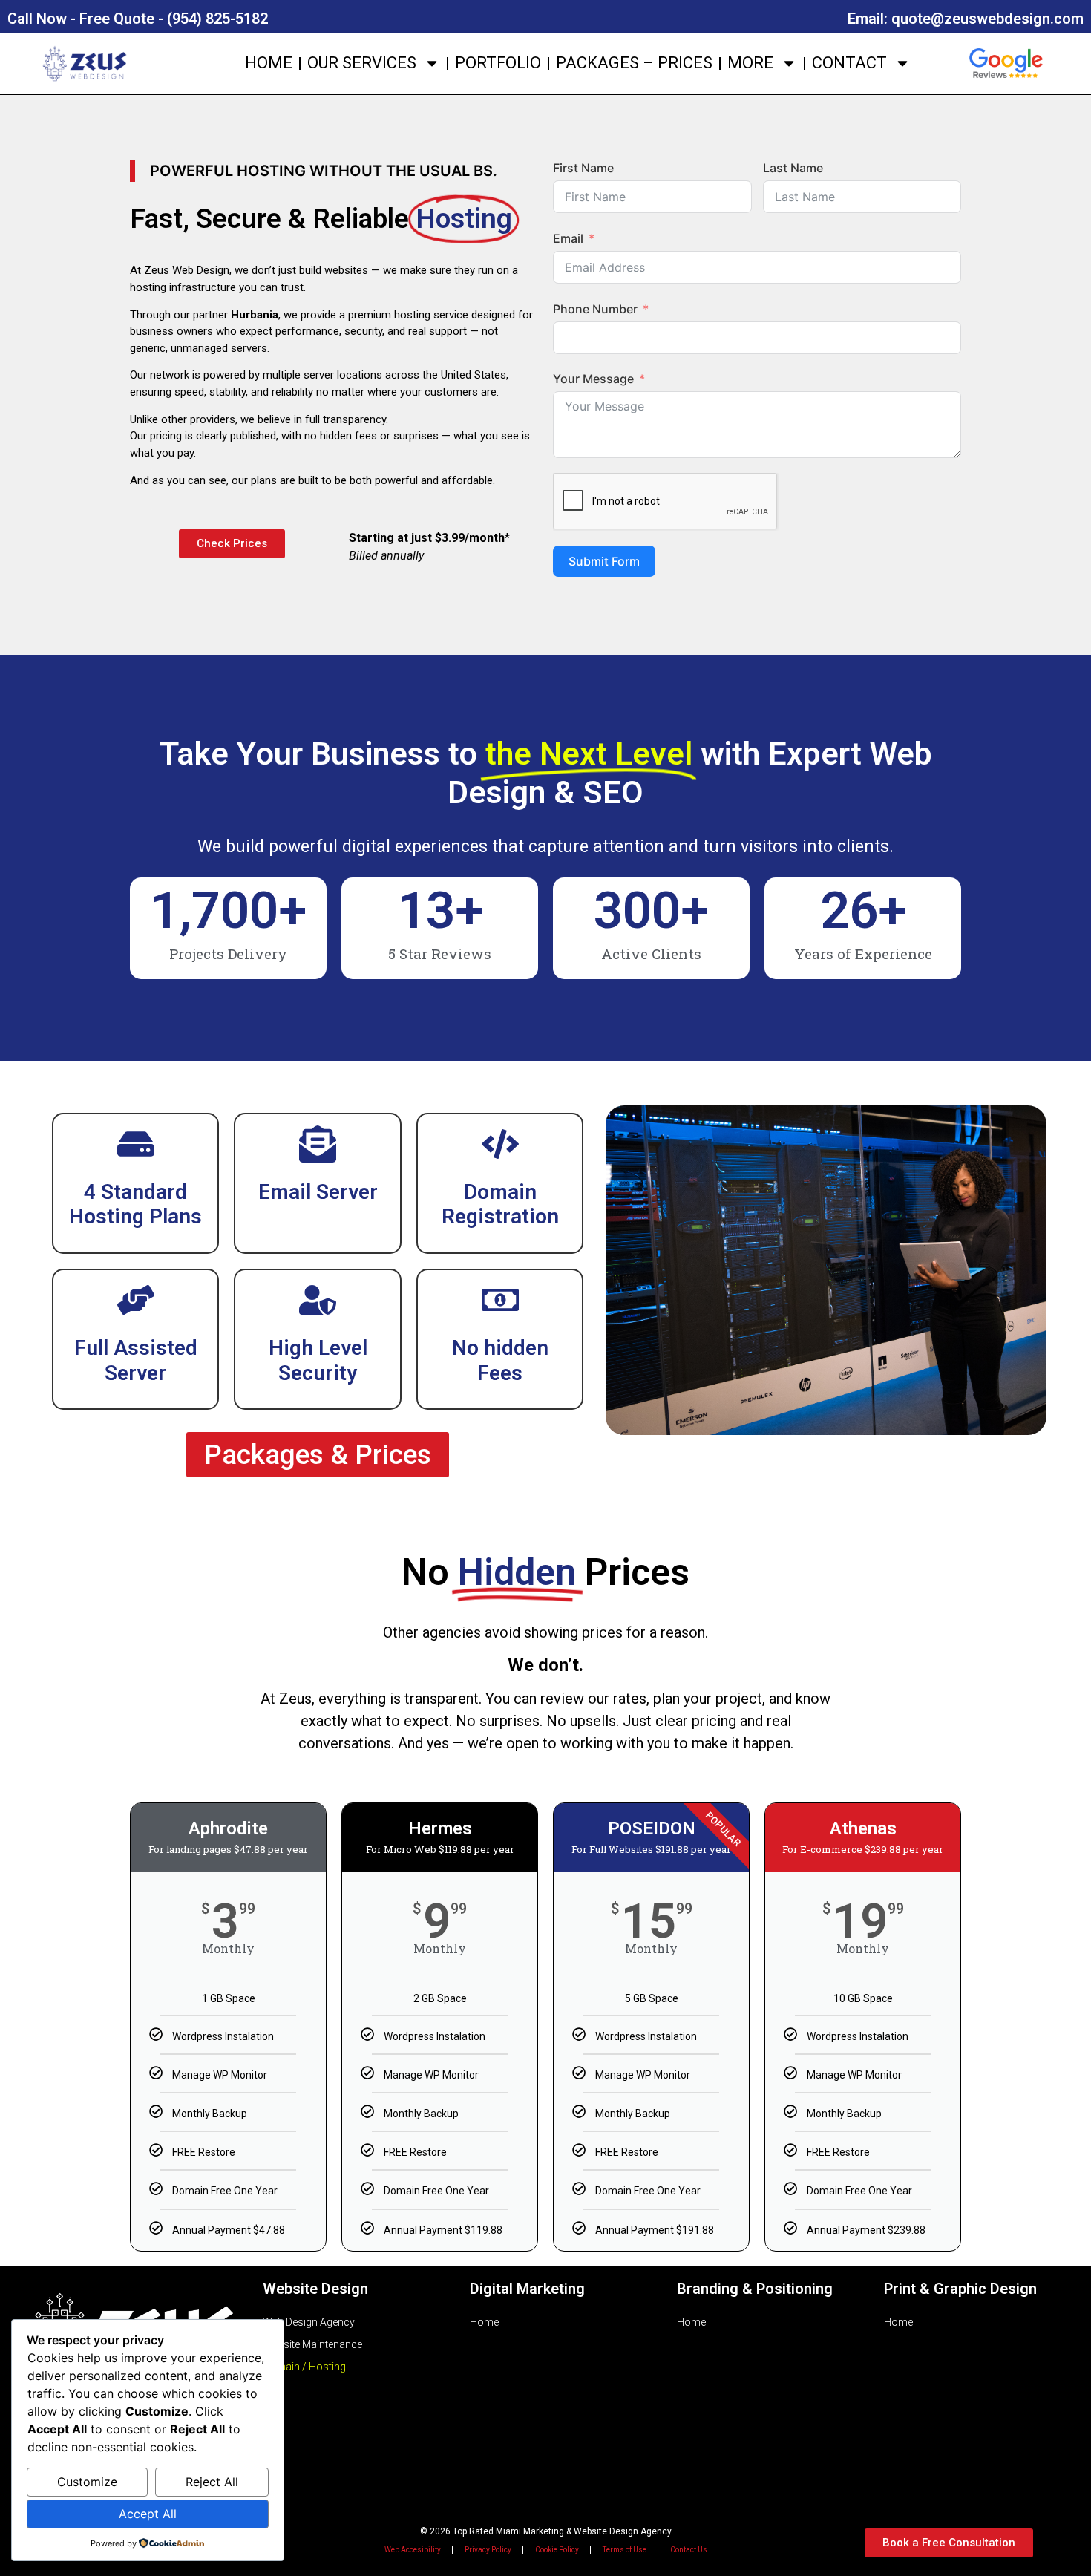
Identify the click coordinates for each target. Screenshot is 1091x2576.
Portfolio (498, 63)
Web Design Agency (309, 2322)
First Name (583, 168)
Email (568, 238)
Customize (87, 2482)
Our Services (362, 63)
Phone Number (595, 309)
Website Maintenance (312, 2344)
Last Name (793, 168)
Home (269, 63)
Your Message (593, 379)
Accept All (148, 2514)
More (750, 63)
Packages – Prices (634, 63)
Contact (849, 63)
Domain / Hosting (304, 2367)
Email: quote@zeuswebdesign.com (966, 19)
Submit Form (604, 561)
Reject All (212, 2482)
